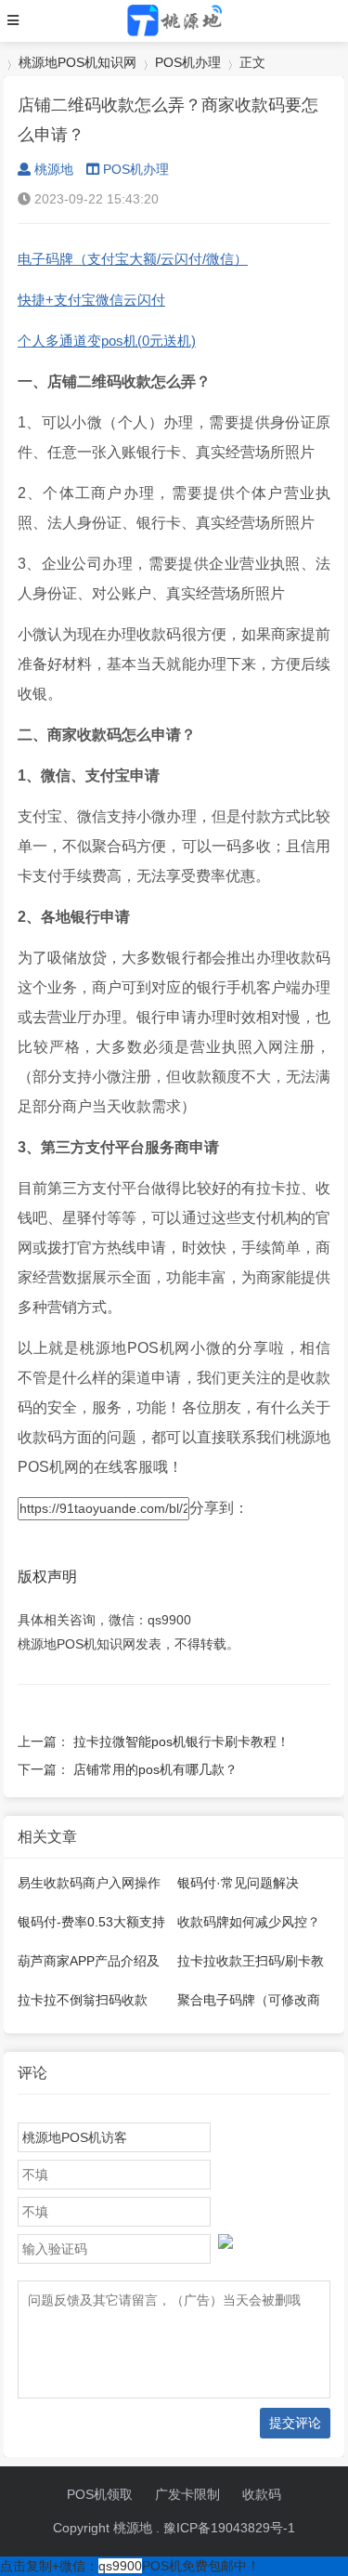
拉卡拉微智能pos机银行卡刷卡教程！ (181, 1741)
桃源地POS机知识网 (77, 62)
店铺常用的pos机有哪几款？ (155, 1769)
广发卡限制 (187, 2494)
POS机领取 (100, 2494)
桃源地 (54, 169)
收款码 (262, 2494)
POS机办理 (188, 62)
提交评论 (295, 2423)
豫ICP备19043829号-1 (229, 2528)
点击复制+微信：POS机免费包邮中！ (130, 2566)
